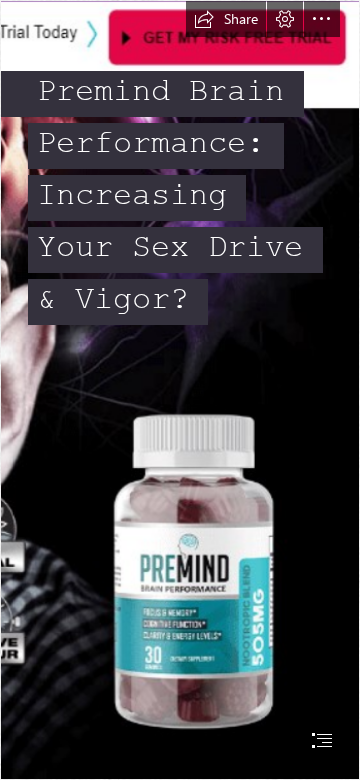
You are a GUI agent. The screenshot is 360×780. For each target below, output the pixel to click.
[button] (226, 19)
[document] (180, 390)
